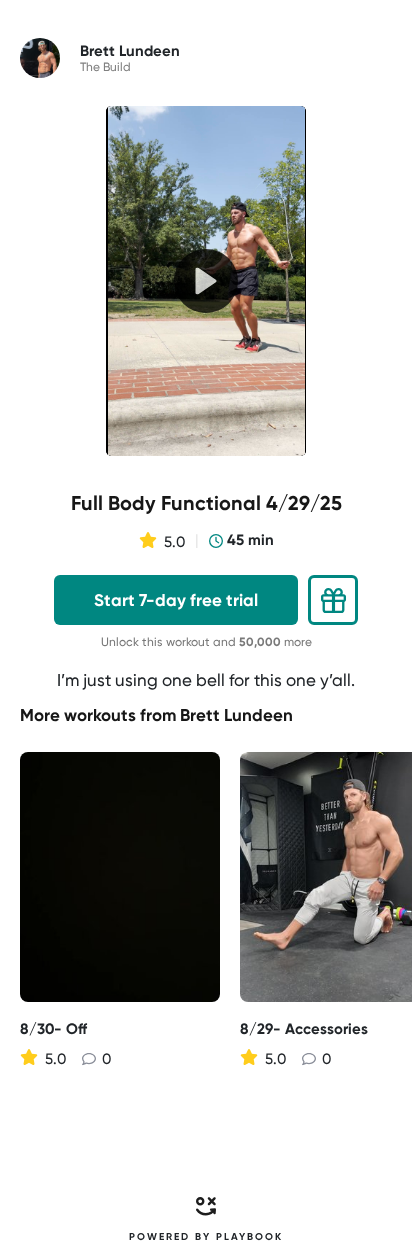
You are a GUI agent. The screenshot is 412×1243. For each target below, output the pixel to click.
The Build (105, 67)
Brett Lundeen (236, 715)
